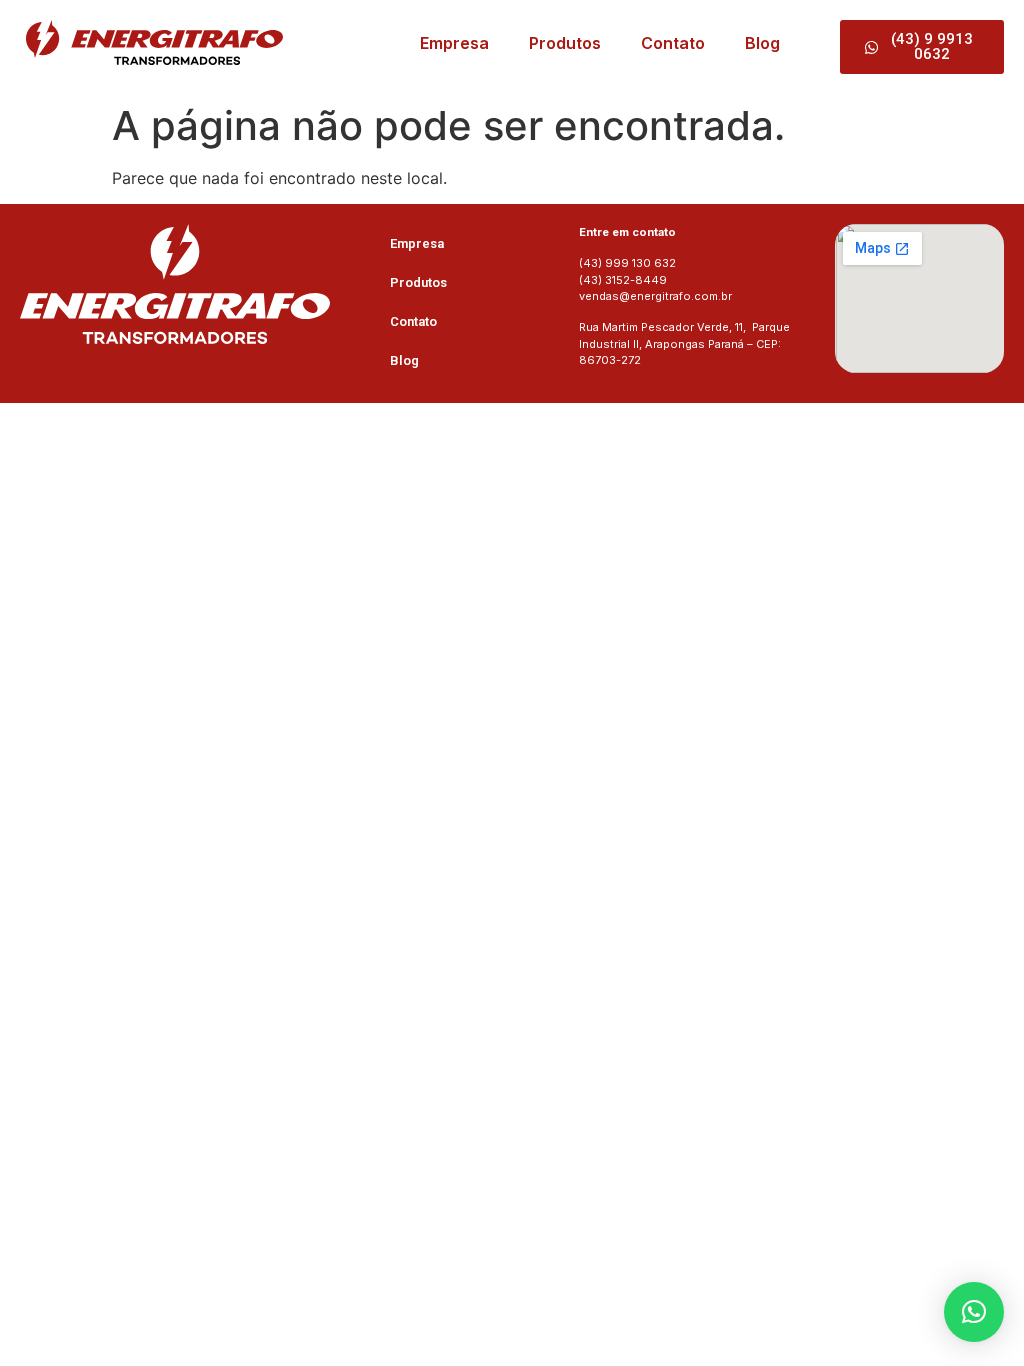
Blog (762, 43)
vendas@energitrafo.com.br (655, 296)
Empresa (454, 43)
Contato (673, 43)
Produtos (565, 43)
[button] (974, 1312)
